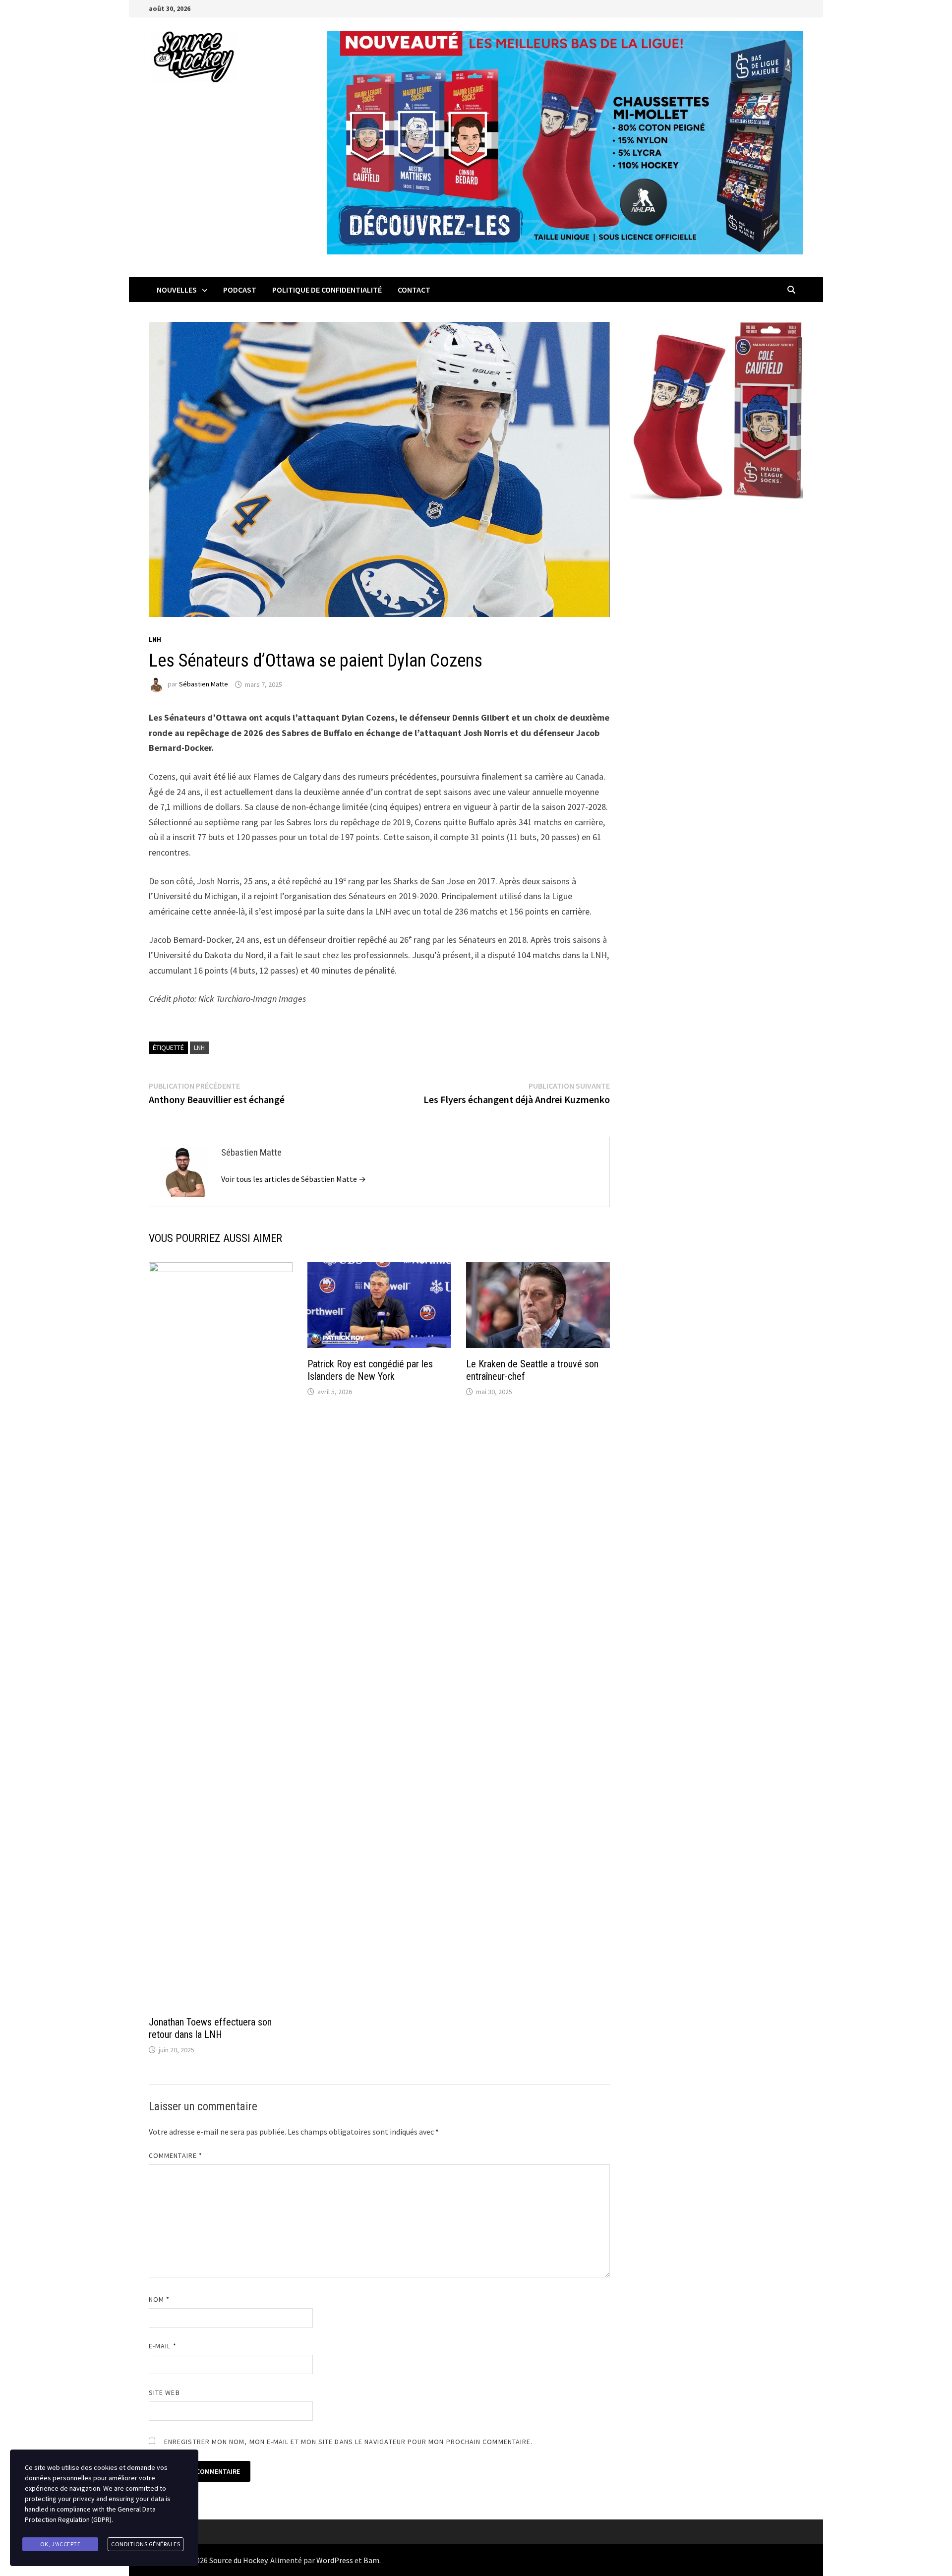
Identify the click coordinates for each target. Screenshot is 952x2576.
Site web (164, 2392)
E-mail (163, 2346)
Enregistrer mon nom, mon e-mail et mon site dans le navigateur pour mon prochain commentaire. (348, 2442)
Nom (159, 2299)
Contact (414, 290)
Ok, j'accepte (60, 2544)
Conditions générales (146, 2544)
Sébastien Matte (204, 684)
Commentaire (176, 2155)
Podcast (240, 290)
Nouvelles (177, 290)
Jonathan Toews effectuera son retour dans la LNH (210, 2028)
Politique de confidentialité (327, 290)
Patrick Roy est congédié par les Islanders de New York (370, 1370)
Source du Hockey (238, 2560)
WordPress (335, 2560)
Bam (371, 2560)
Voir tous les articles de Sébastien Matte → (294, 1179)
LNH (155, 639)
